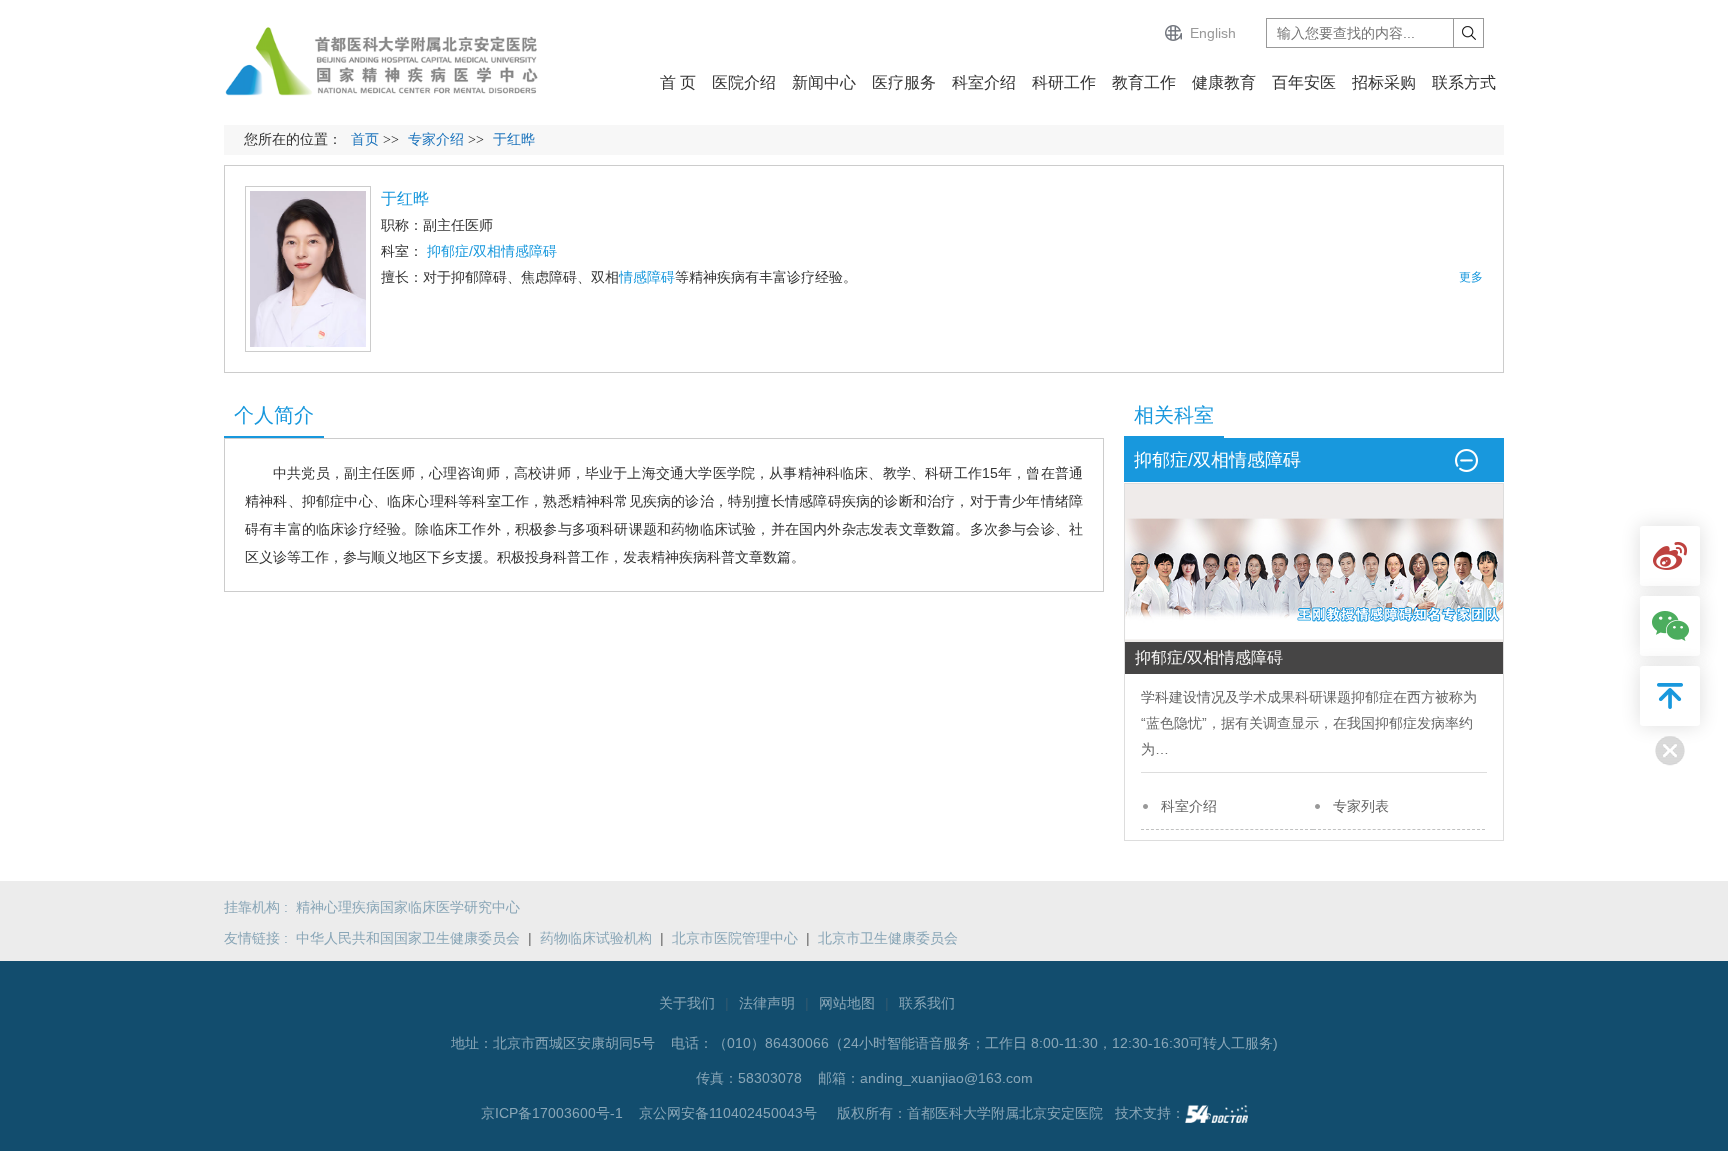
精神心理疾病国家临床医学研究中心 (408, 907)
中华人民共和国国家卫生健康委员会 (408, 938)
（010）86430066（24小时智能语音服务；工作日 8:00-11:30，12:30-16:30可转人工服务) (995, 1043)
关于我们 (687, 1003)
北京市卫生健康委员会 (888, 938)
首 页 (678, 82)
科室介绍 (1189, 806)
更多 (1471, 277)
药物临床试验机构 (596, 938)
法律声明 (767, 1003)
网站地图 (847, 1003)
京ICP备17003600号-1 (554, 1113)
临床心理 (415, 501)
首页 (365, 139)
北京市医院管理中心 (735, 938)
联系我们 (927, 1003)
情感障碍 (647, 277)
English (1213, 33)
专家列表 (1361, 806)
